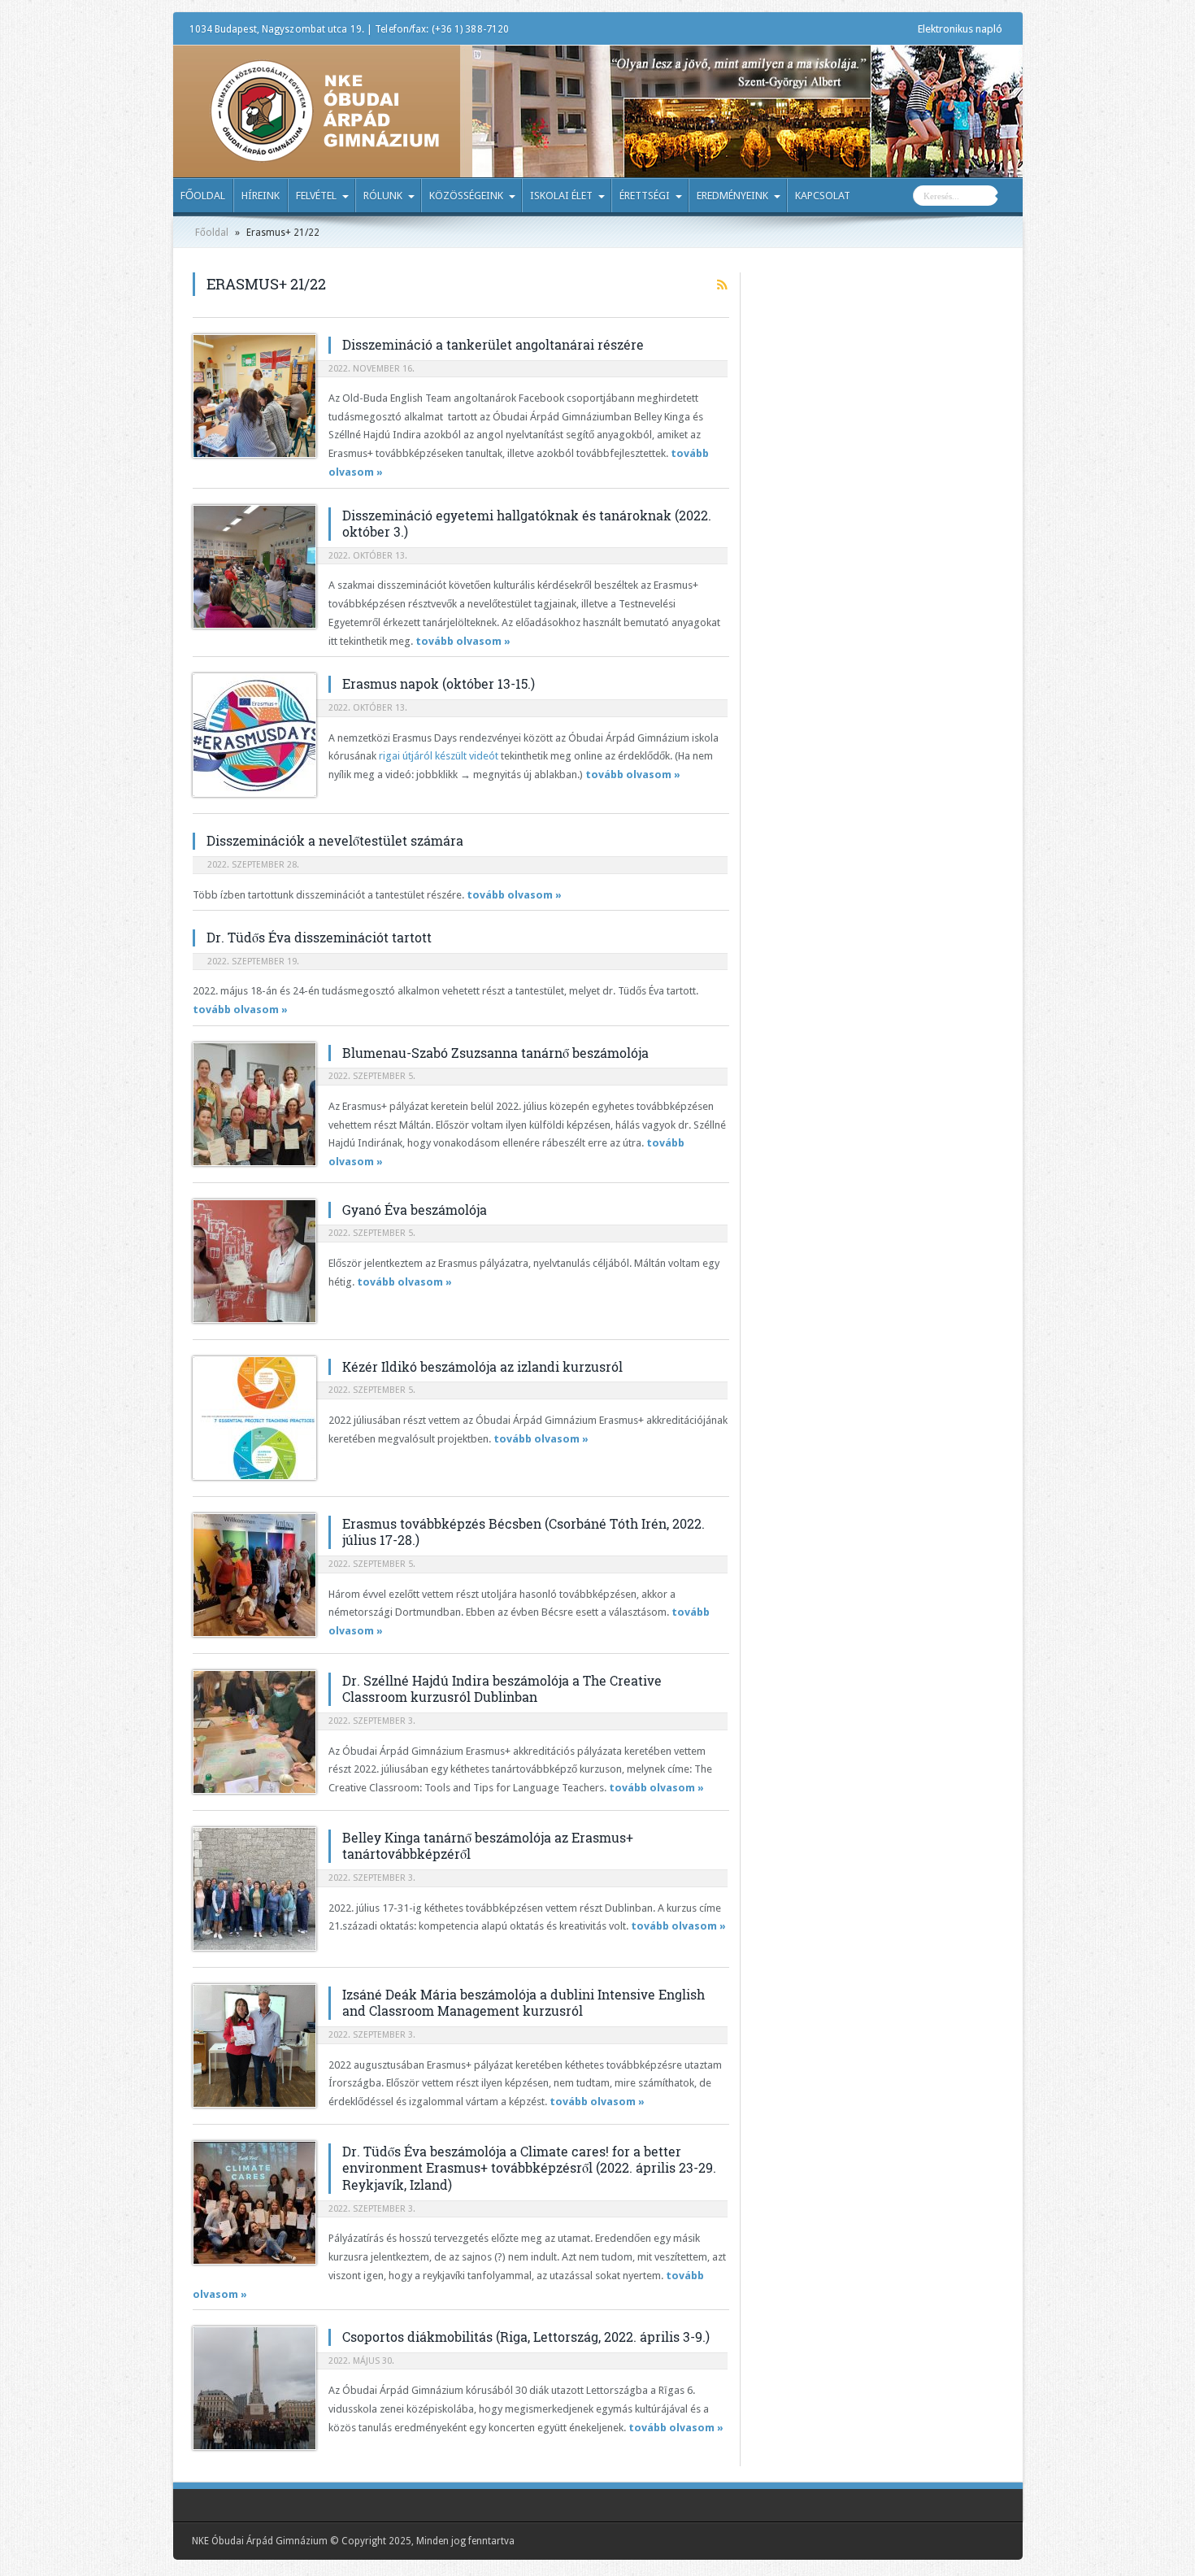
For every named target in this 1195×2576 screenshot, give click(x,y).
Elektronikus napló (960, 29)
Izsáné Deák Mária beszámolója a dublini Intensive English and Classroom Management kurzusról (524, 2003)
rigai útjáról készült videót (439, 756)
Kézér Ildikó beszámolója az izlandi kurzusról (482, 1366)
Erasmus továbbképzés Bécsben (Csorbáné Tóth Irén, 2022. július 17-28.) (524, 1532)
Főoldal (203, 196)
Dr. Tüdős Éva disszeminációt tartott (319, 937)
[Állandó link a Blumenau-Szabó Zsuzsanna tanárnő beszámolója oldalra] (254, 1104)
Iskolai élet (561, 196)
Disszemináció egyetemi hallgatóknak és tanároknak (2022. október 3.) (527, 524)
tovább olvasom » (463, 641)
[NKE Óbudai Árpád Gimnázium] (324, 150)
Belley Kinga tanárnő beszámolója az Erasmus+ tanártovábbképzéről (488, 1846)
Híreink (261, 196)
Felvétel (316, 196)
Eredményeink (732, 196)
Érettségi (645, 196)
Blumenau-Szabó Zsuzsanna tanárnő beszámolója (495, 1053)
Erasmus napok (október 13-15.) (439, 683)
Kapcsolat (823, 196)
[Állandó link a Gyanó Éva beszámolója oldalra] (254, 1261)
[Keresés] (1010, 198)
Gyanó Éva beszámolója (415, 1210)
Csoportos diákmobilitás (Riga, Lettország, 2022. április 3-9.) (526, 2337)
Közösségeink (466, 196)
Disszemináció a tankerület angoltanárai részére (493, 344)
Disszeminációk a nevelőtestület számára (335, 840)
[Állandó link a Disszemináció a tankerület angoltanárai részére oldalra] (254, 396)
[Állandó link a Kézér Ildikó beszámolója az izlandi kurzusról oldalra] (254, 1418)
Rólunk (383, 196)
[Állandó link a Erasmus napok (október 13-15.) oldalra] (254, 735)
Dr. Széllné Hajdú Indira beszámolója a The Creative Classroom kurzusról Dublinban (502, 1689)
